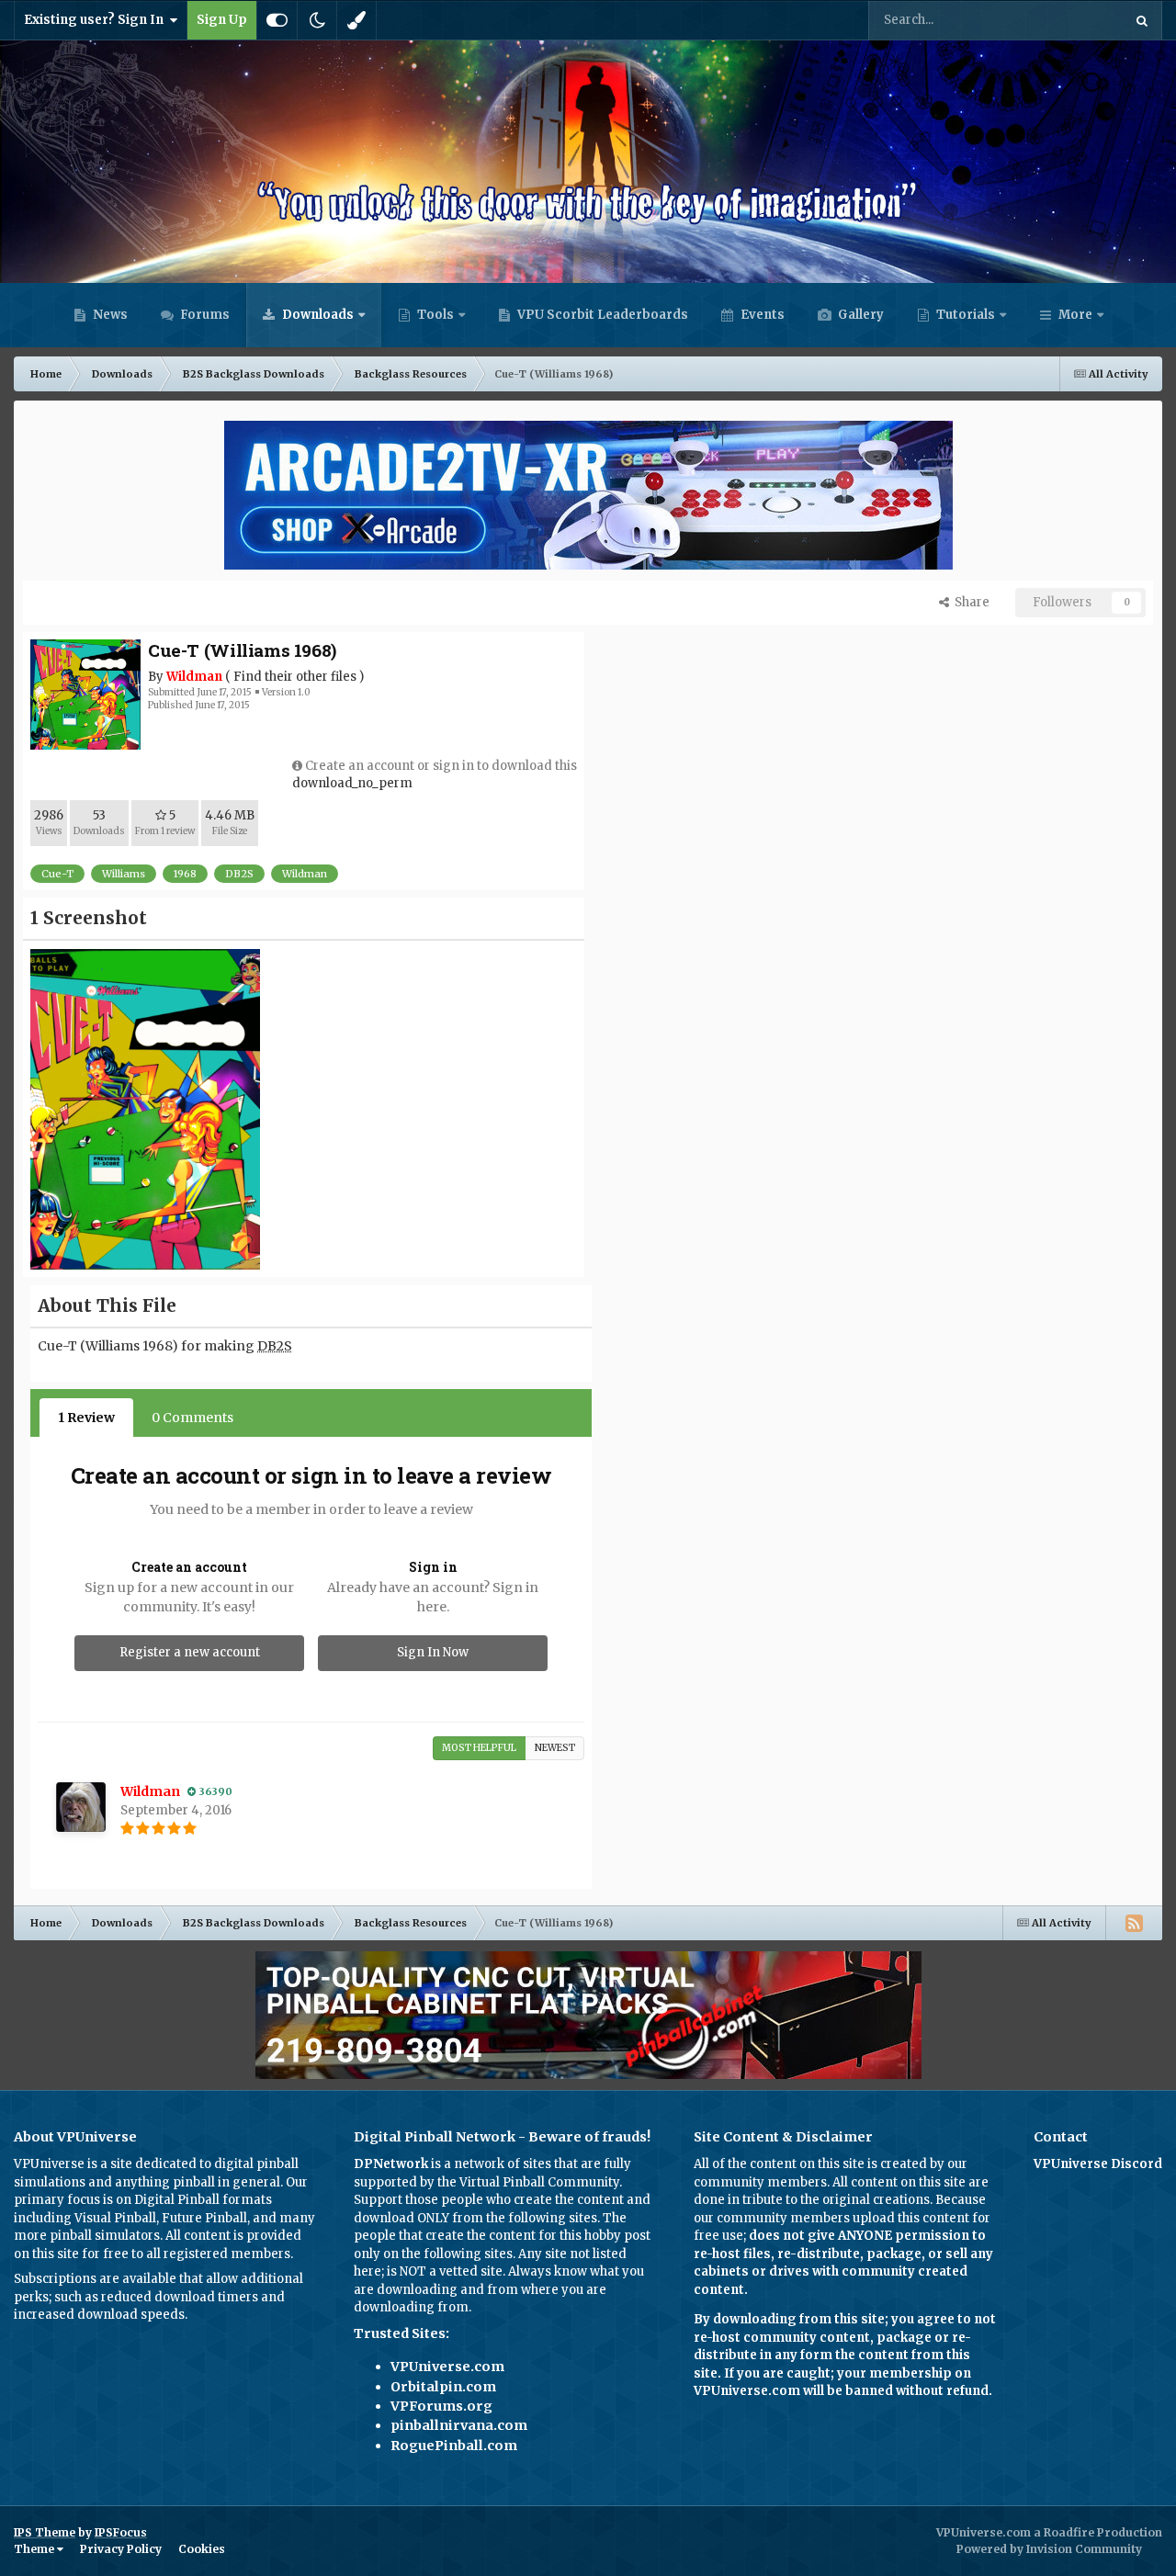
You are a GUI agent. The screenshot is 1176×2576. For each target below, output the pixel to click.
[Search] (1142, 20)
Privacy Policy (121, 2549)
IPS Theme (45, 2532)
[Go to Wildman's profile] (81, 1807)
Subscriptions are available (95, 2279)
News (109, 315)
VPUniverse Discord (1098, 2164)
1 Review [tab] (86, 1418)
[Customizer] (277, 20)
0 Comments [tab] (192, 1418)
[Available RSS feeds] (1134, 1923)
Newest (555, 1748)
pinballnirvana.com (459, 2425)
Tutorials (964, 315)
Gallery (859, 315)
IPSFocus (121, 2532)
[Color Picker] (356, 20)
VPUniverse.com (447, 2367)
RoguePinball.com (454, 2446)
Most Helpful (479, 1748)
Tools (435, 315)
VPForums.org (441, 2406)
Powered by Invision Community (1049, 2549)
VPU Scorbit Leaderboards (601, 315)
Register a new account (190, 1652)
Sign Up (222, 20)
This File (1074, 20)
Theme (35, 2549)
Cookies (202, 2549)
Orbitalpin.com (443, 2387)
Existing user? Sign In (96, 20)
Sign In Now (433, 1652)
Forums (204, 315)
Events (761, 315)
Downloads (317, 315)
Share (969, 602)
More (1075, 315)
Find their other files (295, 677)
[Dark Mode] (317, 20)
